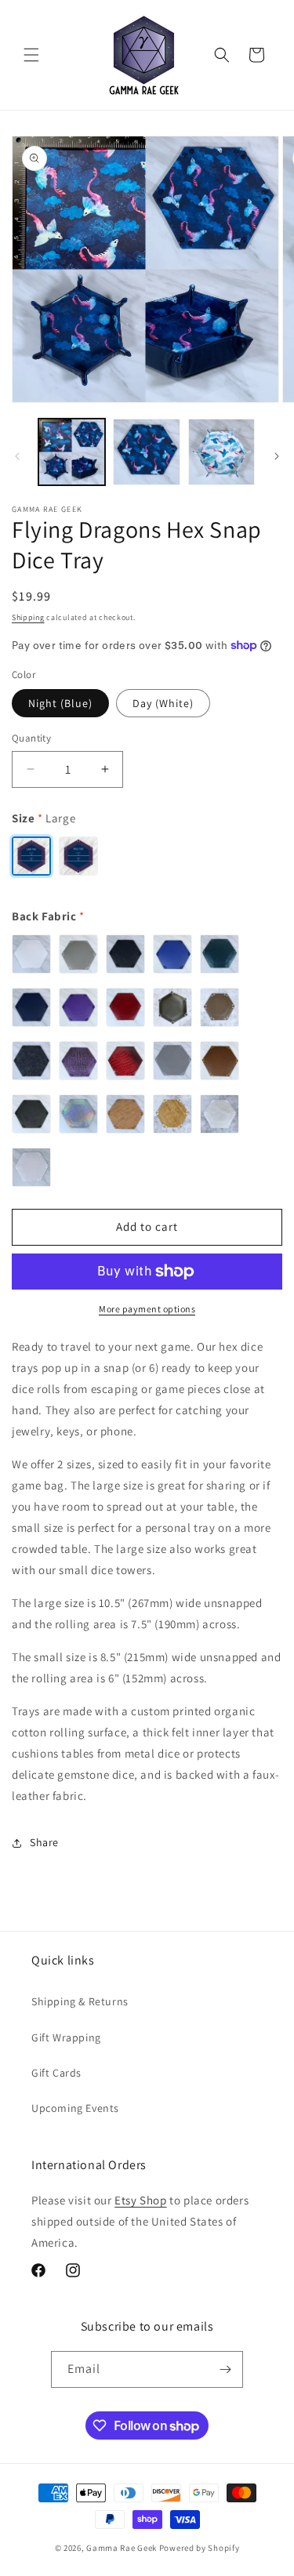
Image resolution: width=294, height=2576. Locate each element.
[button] (31, 55)
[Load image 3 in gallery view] (221, 452)
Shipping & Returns (80, 2001)
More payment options (147, 1309)
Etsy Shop (140, 2200)
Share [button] (44, 1842)
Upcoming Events (75, 2108)
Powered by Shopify (200, 2548)
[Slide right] (277, 456)
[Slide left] (17, 456)
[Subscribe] (225, 2369)
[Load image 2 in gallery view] (146, 452)
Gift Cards (56, 2073)
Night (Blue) (60, 703)
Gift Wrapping (66, 2037)
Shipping (28, 617)
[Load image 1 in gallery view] (72, 452)
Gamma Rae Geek (122, 2548)
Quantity (31, 738)
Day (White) (163, 703)
